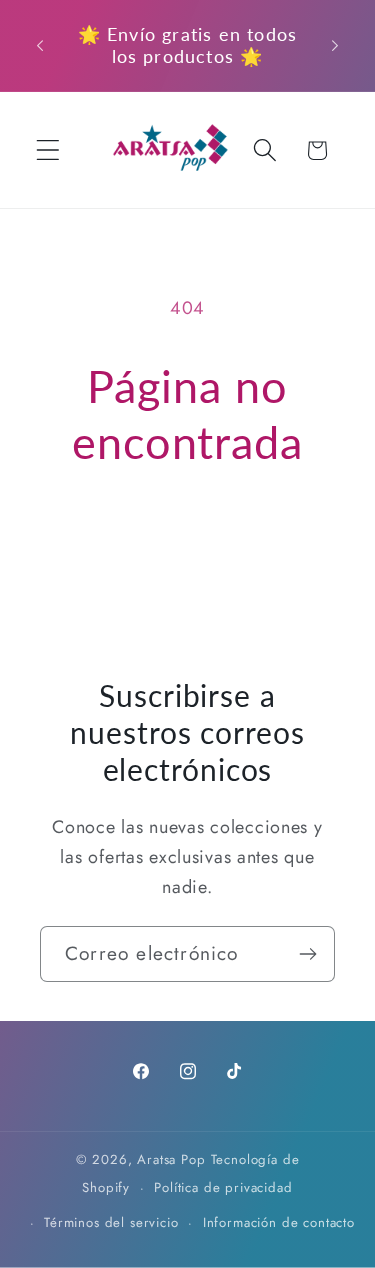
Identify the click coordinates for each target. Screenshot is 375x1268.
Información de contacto (279, 1222)
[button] (48, 150)
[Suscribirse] (307, 954)
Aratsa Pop (171, 1159)
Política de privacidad (223, 1187)
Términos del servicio (111, 1222)
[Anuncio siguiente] (335, 45)
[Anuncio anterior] (40, 45)
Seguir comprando (187, 534)
